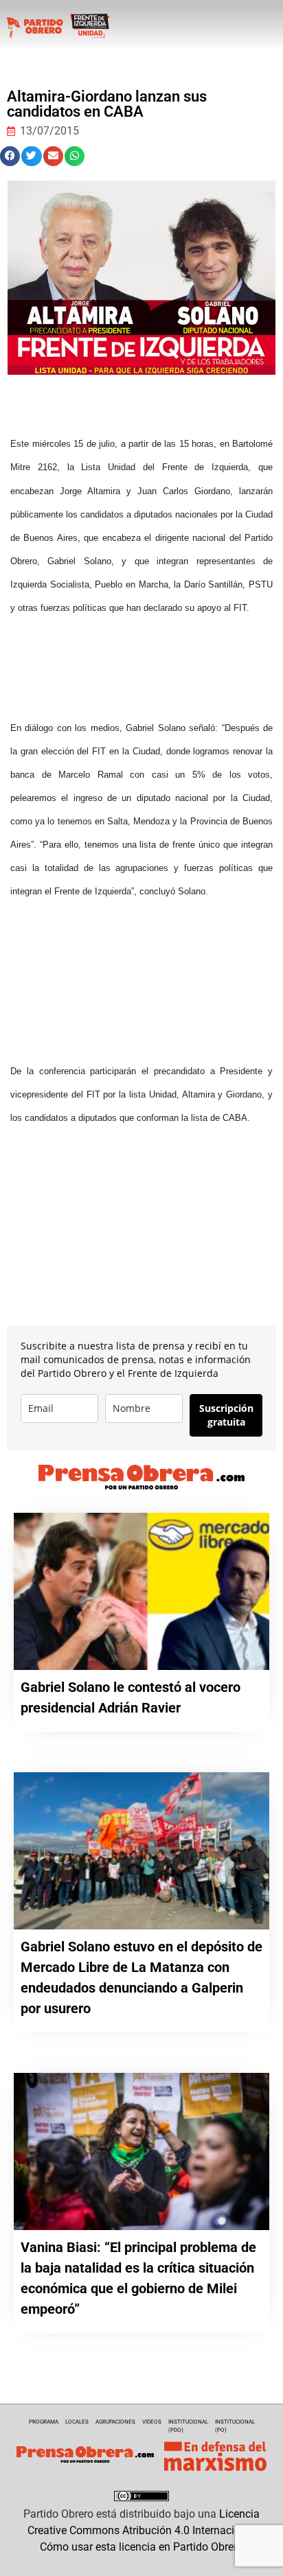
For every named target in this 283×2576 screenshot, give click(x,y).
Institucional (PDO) (188, 2426)
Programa (44, 2422)
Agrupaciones (115, 2422)
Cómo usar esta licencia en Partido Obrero (141, 2547)
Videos (152, 2422)
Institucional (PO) (235, 2426)
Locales (77, 2422)
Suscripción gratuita (226, 1415)
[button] (10, 156)
